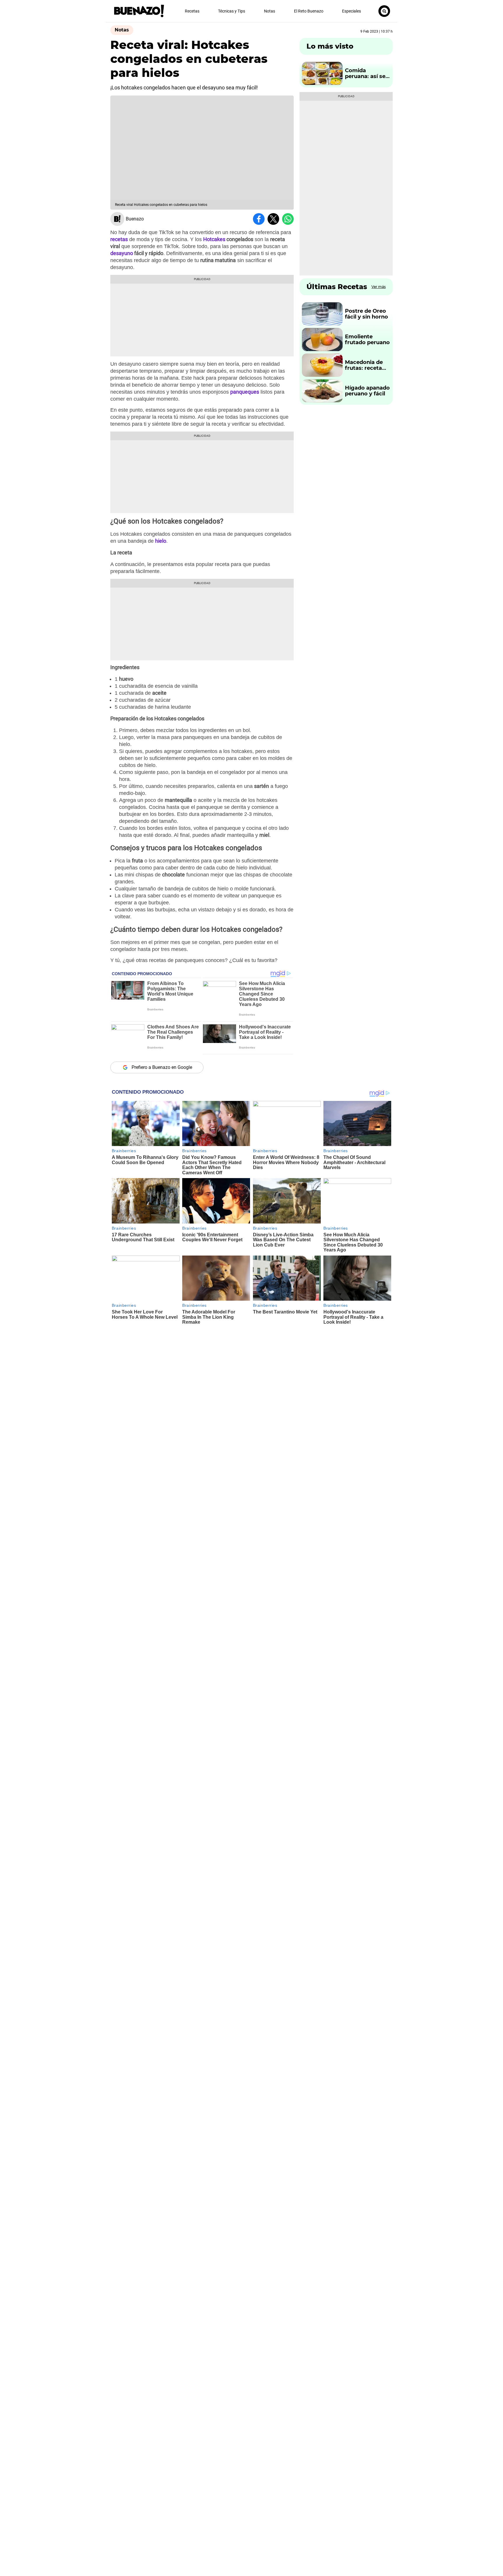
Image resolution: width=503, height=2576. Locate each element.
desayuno (122, 253)
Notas (270, 11)
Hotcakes (214, 239)
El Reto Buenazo (309, 11)
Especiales (351, 11)
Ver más (379, 287)
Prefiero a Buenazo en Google (162, 1067)
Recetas (192, 11)
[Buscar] (384, 11)
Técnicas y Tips (232, 11)
